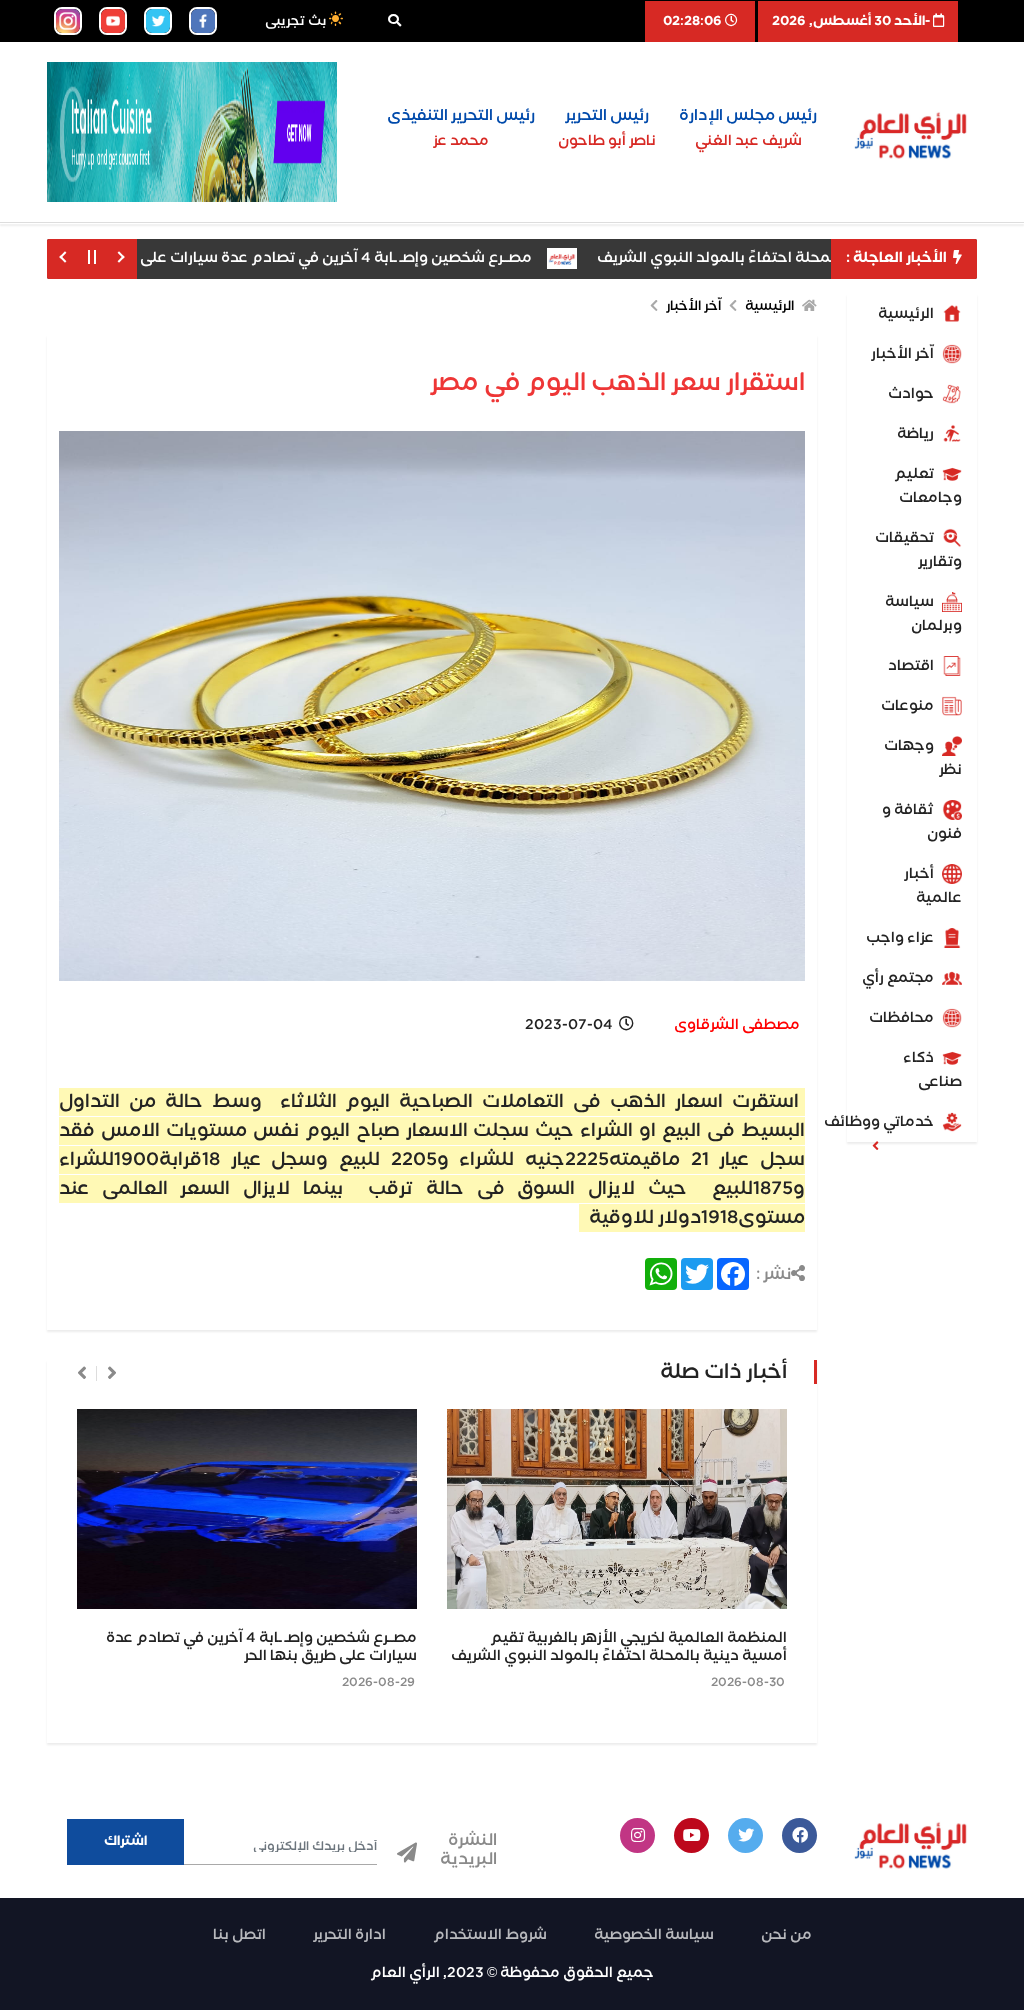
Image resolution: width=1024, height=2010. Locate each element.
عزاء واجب (901, 938)
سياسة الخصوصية (654, 1935)
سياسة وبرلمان (923, 614)
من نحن (786, 1935)
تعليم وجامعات (928, 486)
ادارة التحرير (349, 1935)
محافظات (903, 1018)
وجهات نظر (923, 758)
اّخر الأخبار (904, 354)
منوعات (909, 706)
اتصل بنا (239, 1935)
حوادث (912, 394)
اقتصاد (912, 666)
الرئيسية (907, 314)
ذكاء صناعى (932, 1070)
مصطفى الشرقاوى (737, 1025)
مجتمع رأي (899, 978)
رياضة (917, 434)
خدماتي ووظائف (892, 1122)
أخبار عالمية (933, 886)
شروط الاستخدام (490, 1935)
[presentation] (112, 1373)
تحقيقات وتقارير (918, 550)
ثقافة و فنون (922, 822)
